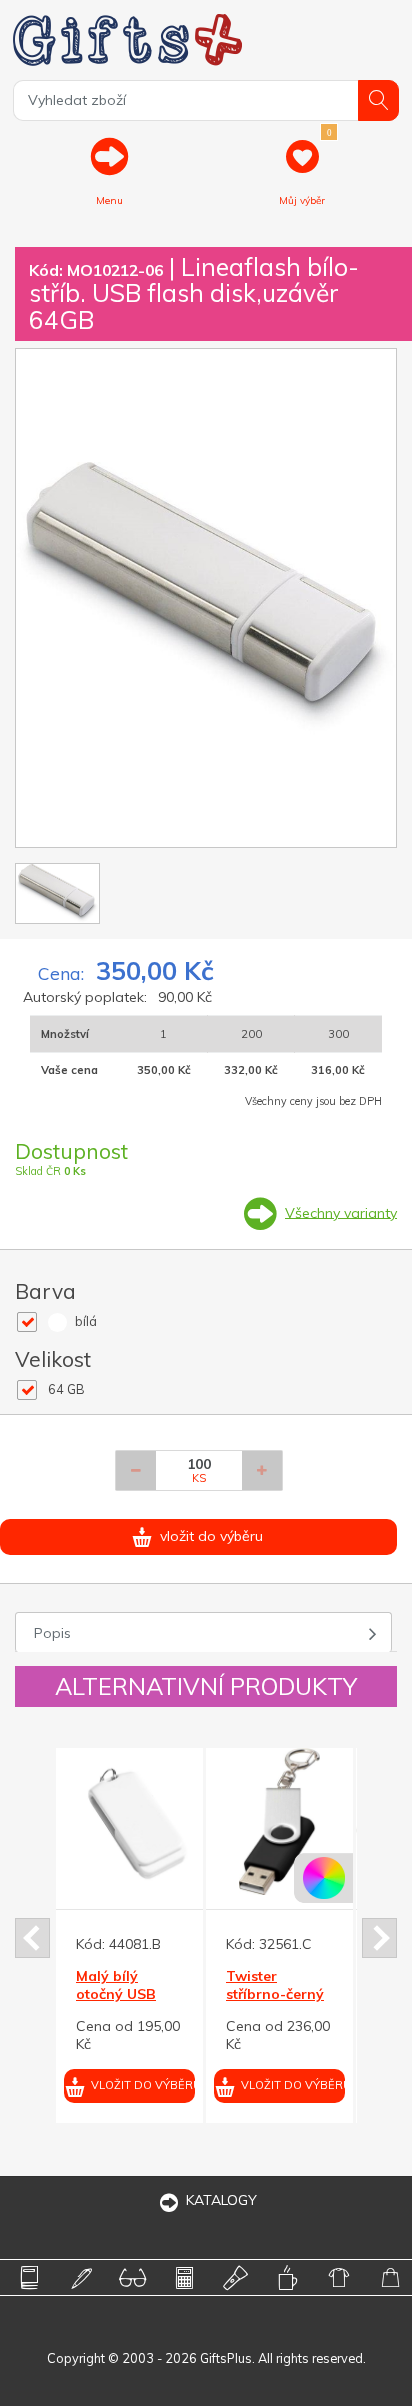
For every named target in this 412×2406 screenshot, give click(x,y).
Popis (52, 1633)
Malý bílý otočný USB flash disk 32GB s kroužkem (129, 2003)
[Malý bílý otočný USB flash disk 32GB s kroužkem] (129, 1821)
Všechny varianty (341, 1212)
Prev (32, 1938)
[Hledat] (378, 100)
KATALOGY (221, 2200)
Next (379, 1938)
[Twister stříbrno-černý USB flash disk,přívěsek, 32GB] (279, 1821)
